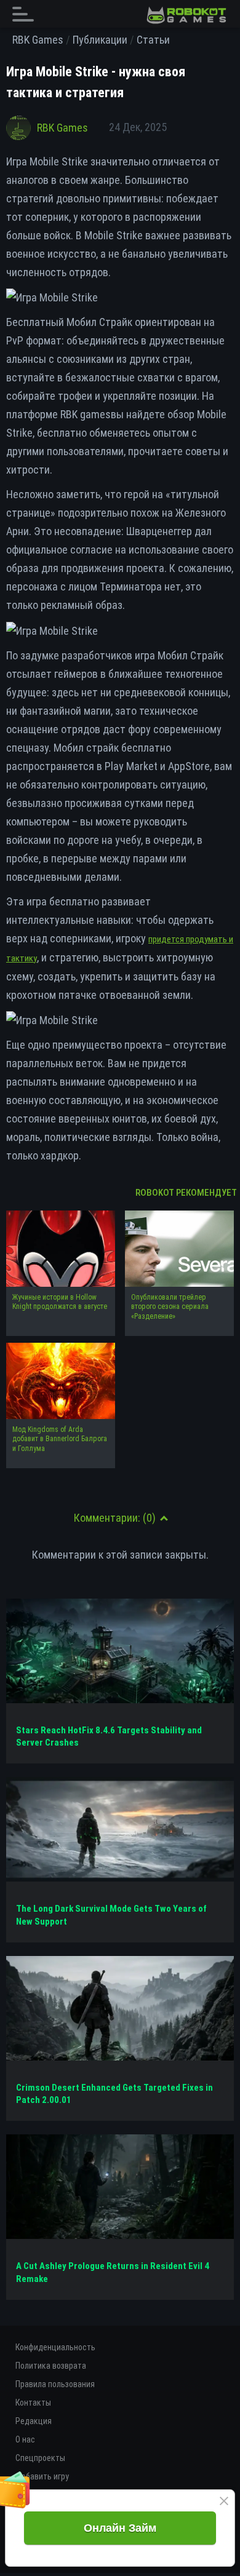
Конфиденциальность (55, 2347)
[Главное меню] (26, 14)
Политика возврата (51, 2366)
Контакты (33, 2403)
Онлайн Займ (120, 2528)
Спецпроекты (40, 2458)
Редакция (34, 2421)
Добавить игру (42, 2476)
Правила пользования (55, 2384)
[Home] (186, 15)
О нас (25, 2439)
